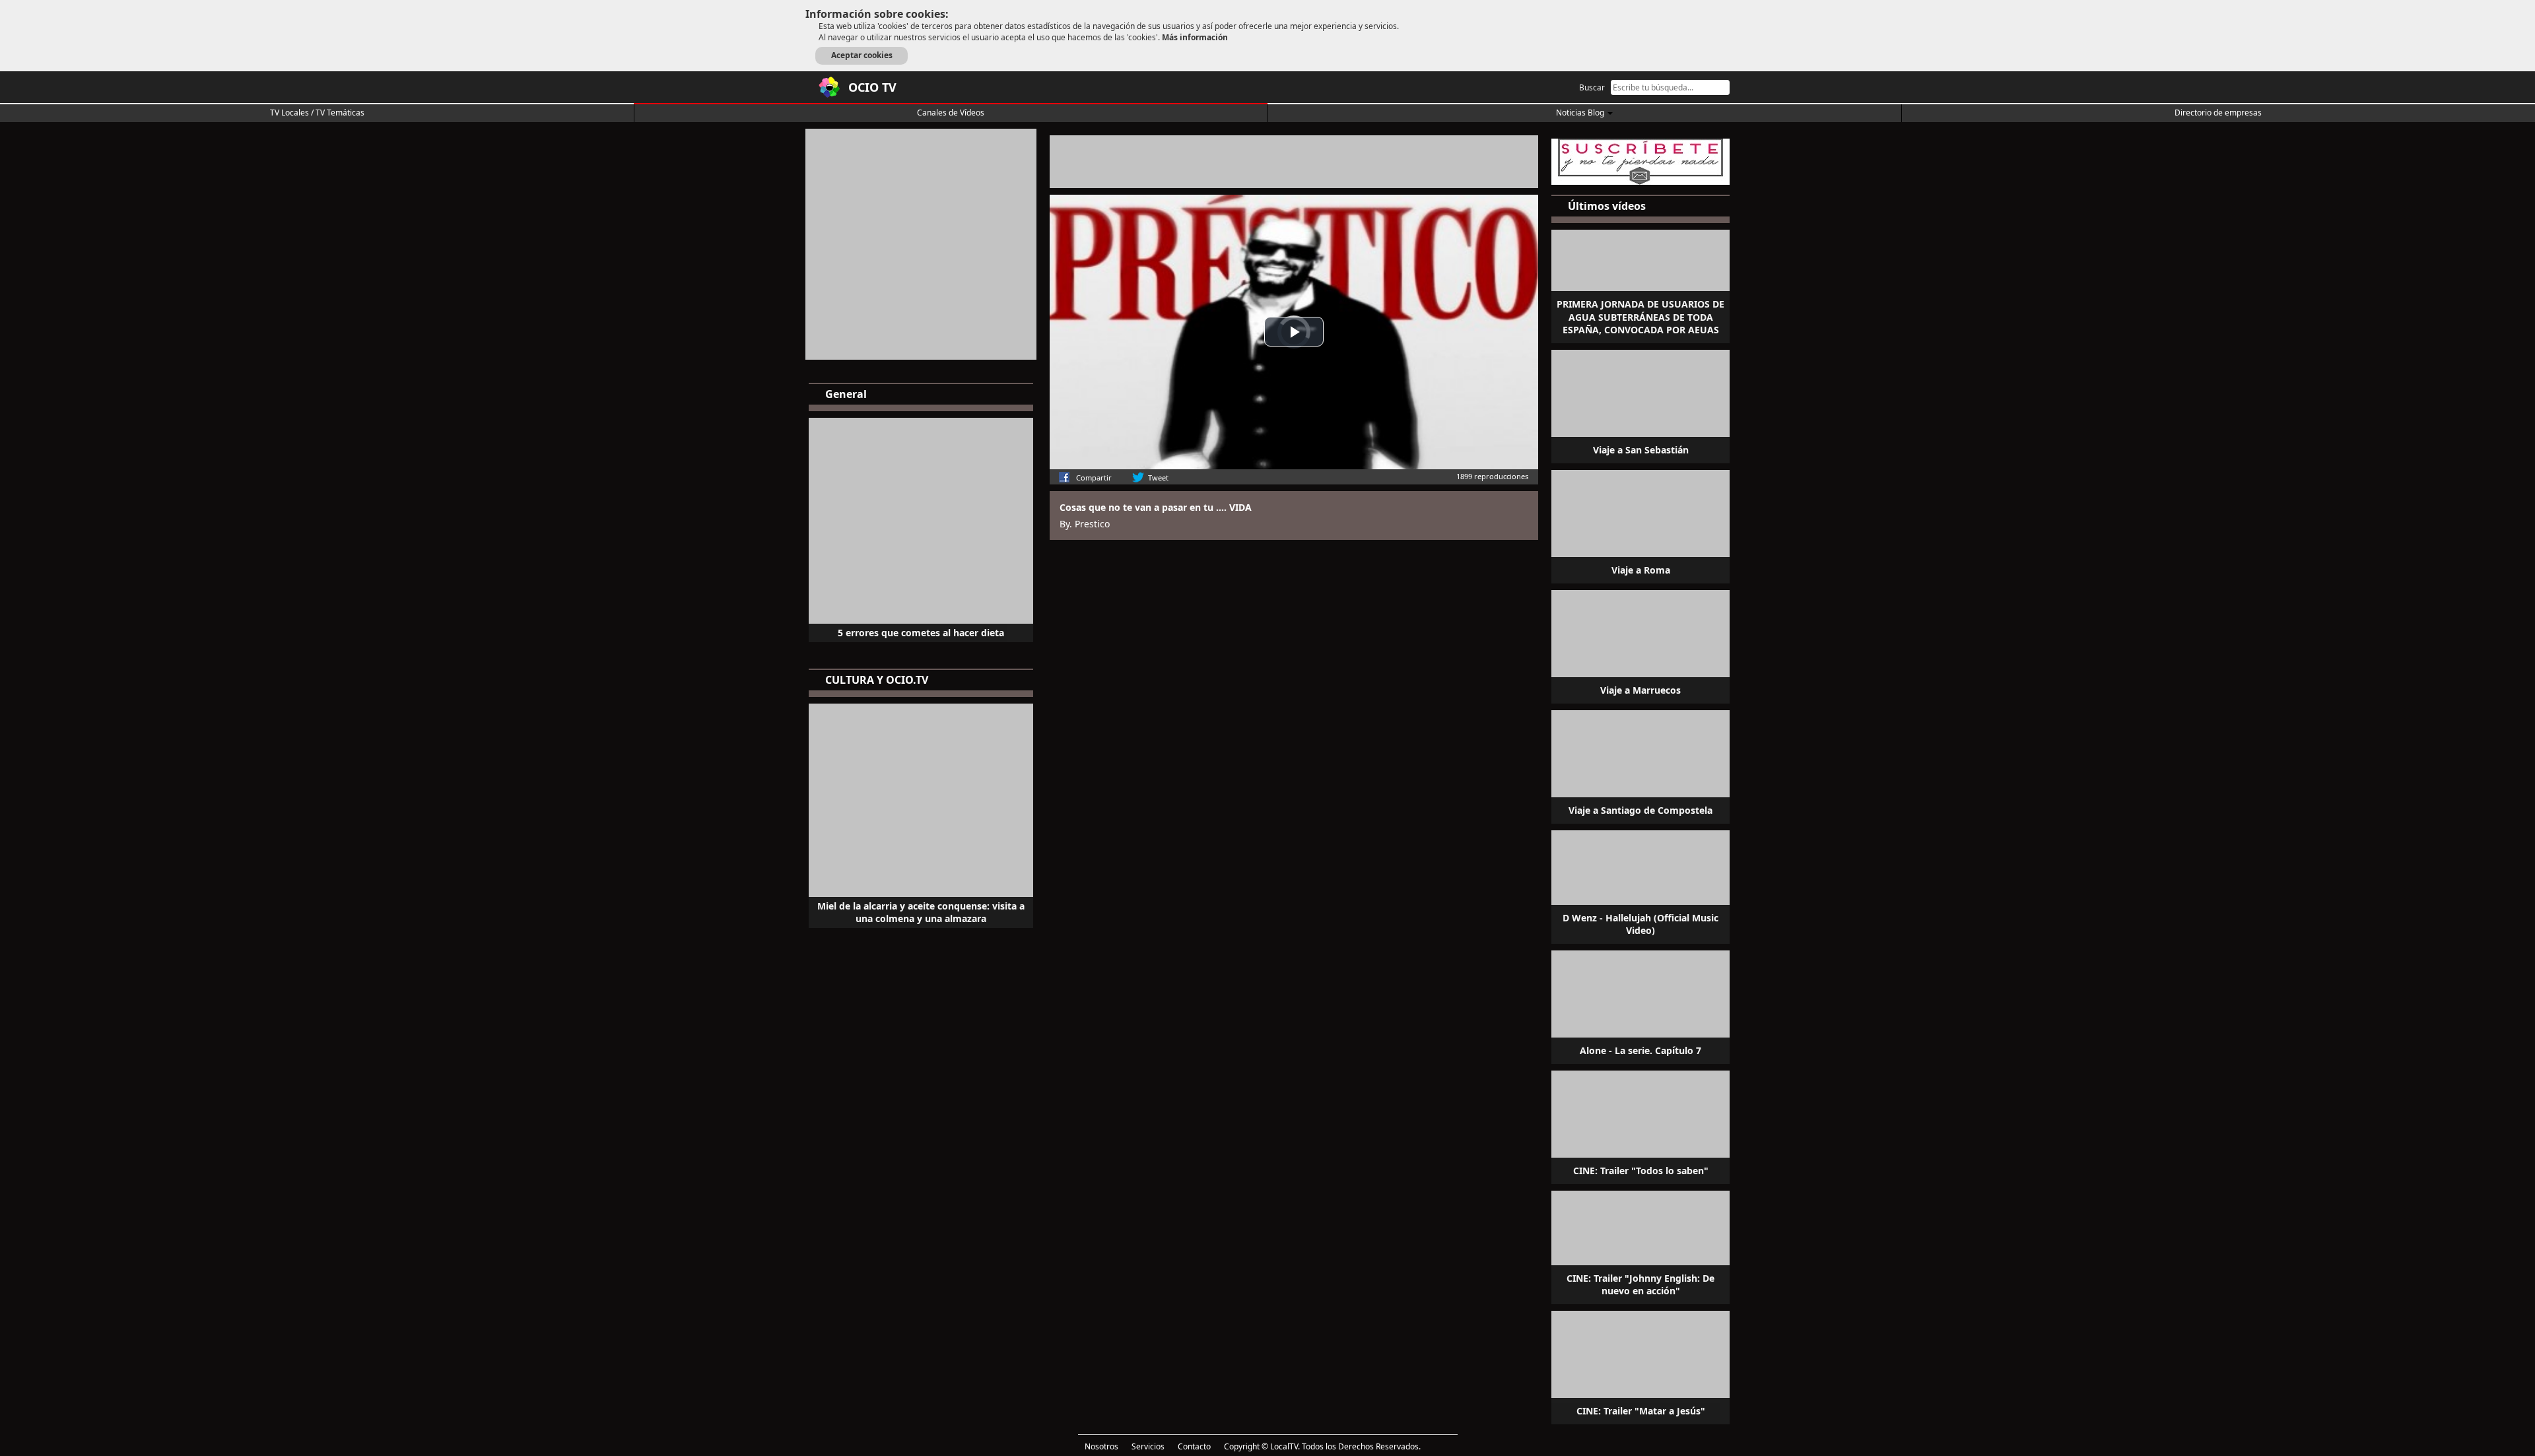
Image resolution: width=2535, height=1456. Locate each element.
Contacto (1194, 1446)
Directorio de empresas (2218, 113)
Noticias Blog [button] (1581, 113)
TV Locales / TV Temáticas (317, 113)
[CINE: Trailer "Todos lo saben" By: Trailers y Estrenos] (1640, 1126)
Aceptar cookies (862, 55)
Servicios (1148, 1446)
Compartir (1094, 478)
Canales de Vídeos (951, 113)
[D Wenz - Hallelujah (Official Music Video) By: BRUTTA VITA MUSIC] (1640, 886)
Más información (1195, 37)
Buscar (1592, 87)
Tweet (1158, 478)
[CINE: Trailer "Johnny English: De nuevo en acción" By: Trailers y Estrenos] (1640, 1246)
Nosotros (1101, 1446)
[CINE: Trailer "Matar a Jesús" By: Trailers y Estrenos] (1640, 1366)
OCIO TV (872, 87)
